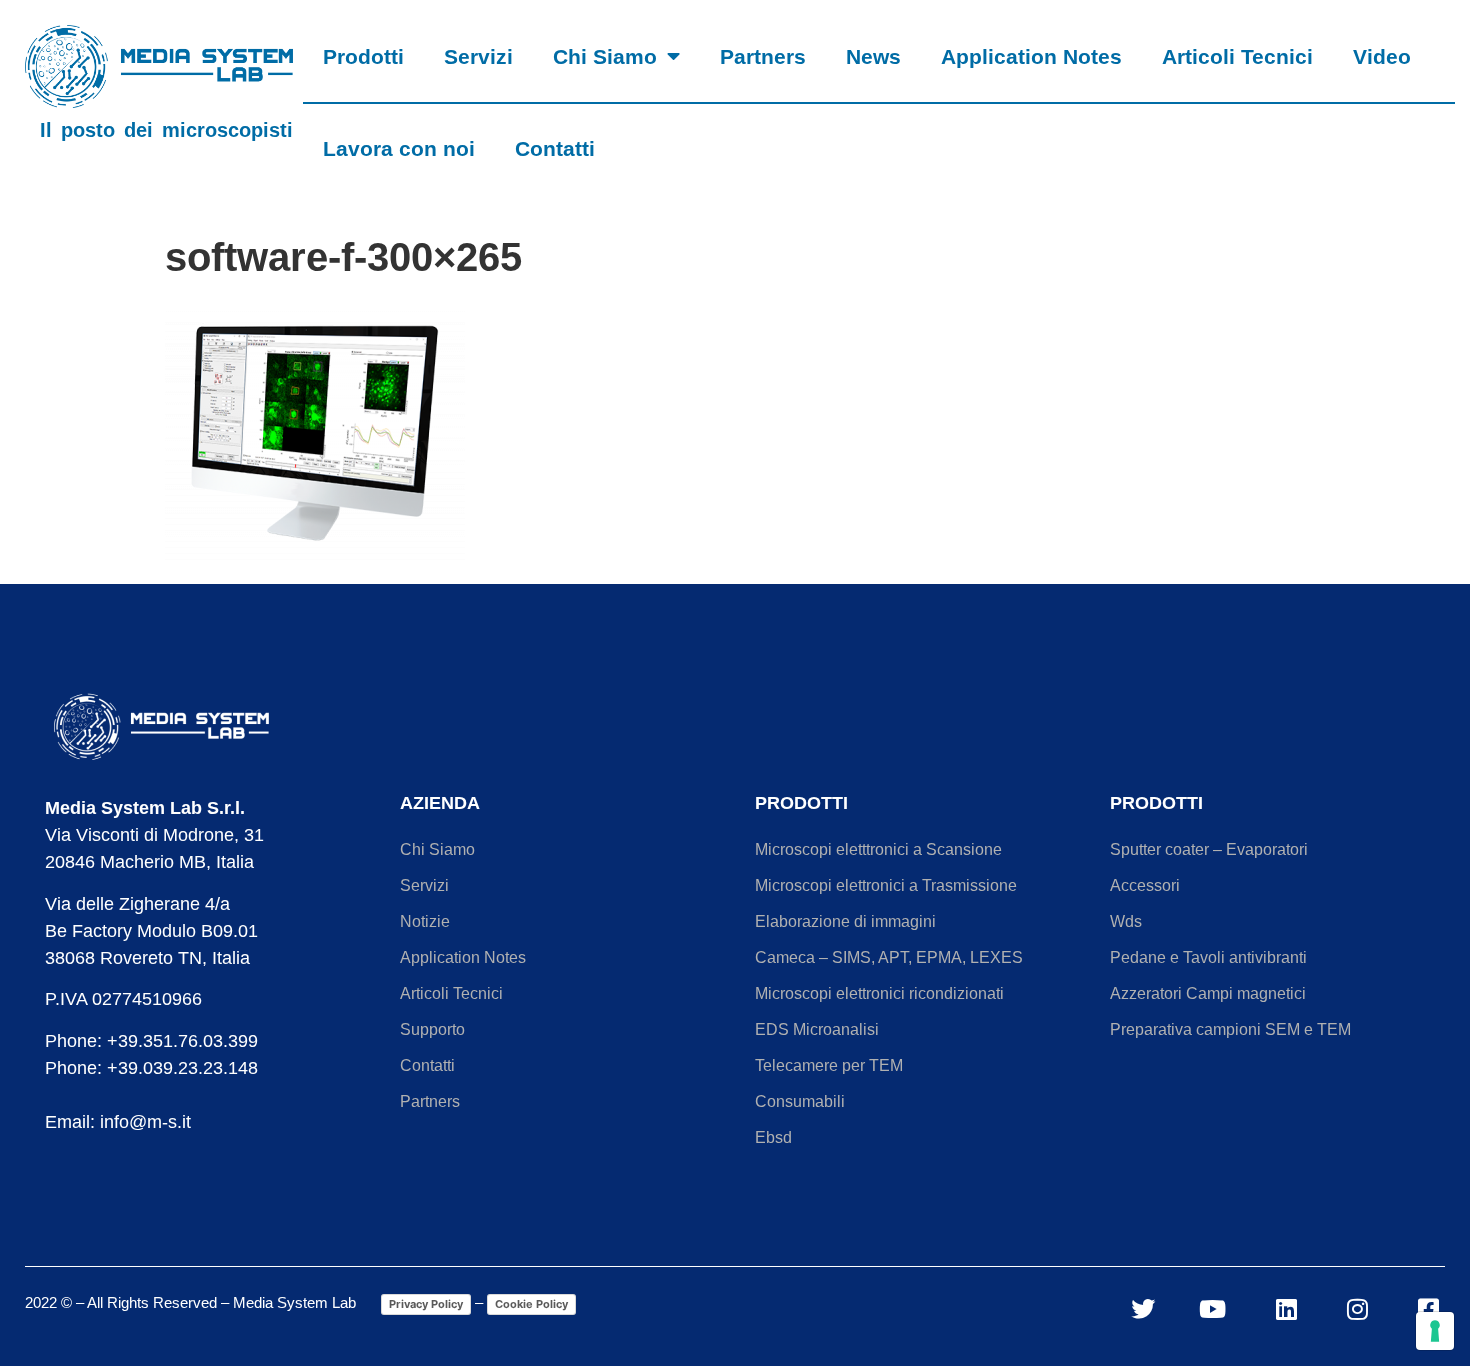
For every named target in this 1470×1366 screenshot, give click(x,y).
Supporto (432, 1029)
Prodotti (363, 56)
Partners (763, 56)
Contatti (555, 148)
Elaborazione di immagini (845, 921)
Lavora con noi (399, 148)
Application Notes (1031, 56)
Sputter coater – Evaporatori (1209, 849)
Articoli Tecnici (1237, 56)
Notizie (425, 921)
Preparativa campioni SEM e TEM (1230, 1029)
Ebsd (773, 1137)
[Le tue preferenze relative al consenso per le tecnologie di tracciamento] (1435, 1331)
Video (1382, 56)
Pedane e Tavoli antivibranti (1208, 957)
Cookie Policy (531, 1304)
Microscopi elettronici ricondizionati (879, 993)
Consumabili (800, 1101)
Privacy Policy (426, 1304)
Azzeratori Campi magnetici (1208, 993)
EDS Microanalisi (817, 1029)
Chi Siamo (605, 56)
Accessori (1145, 885)
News (873, 56)
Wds (1126, 921)
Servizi (478, 56)
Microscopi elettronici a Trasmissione (886, 885)
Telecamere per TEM (829, 1065)
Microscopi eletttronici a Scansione (878, 849)
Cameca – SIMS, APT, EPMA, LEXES (889, 957)
